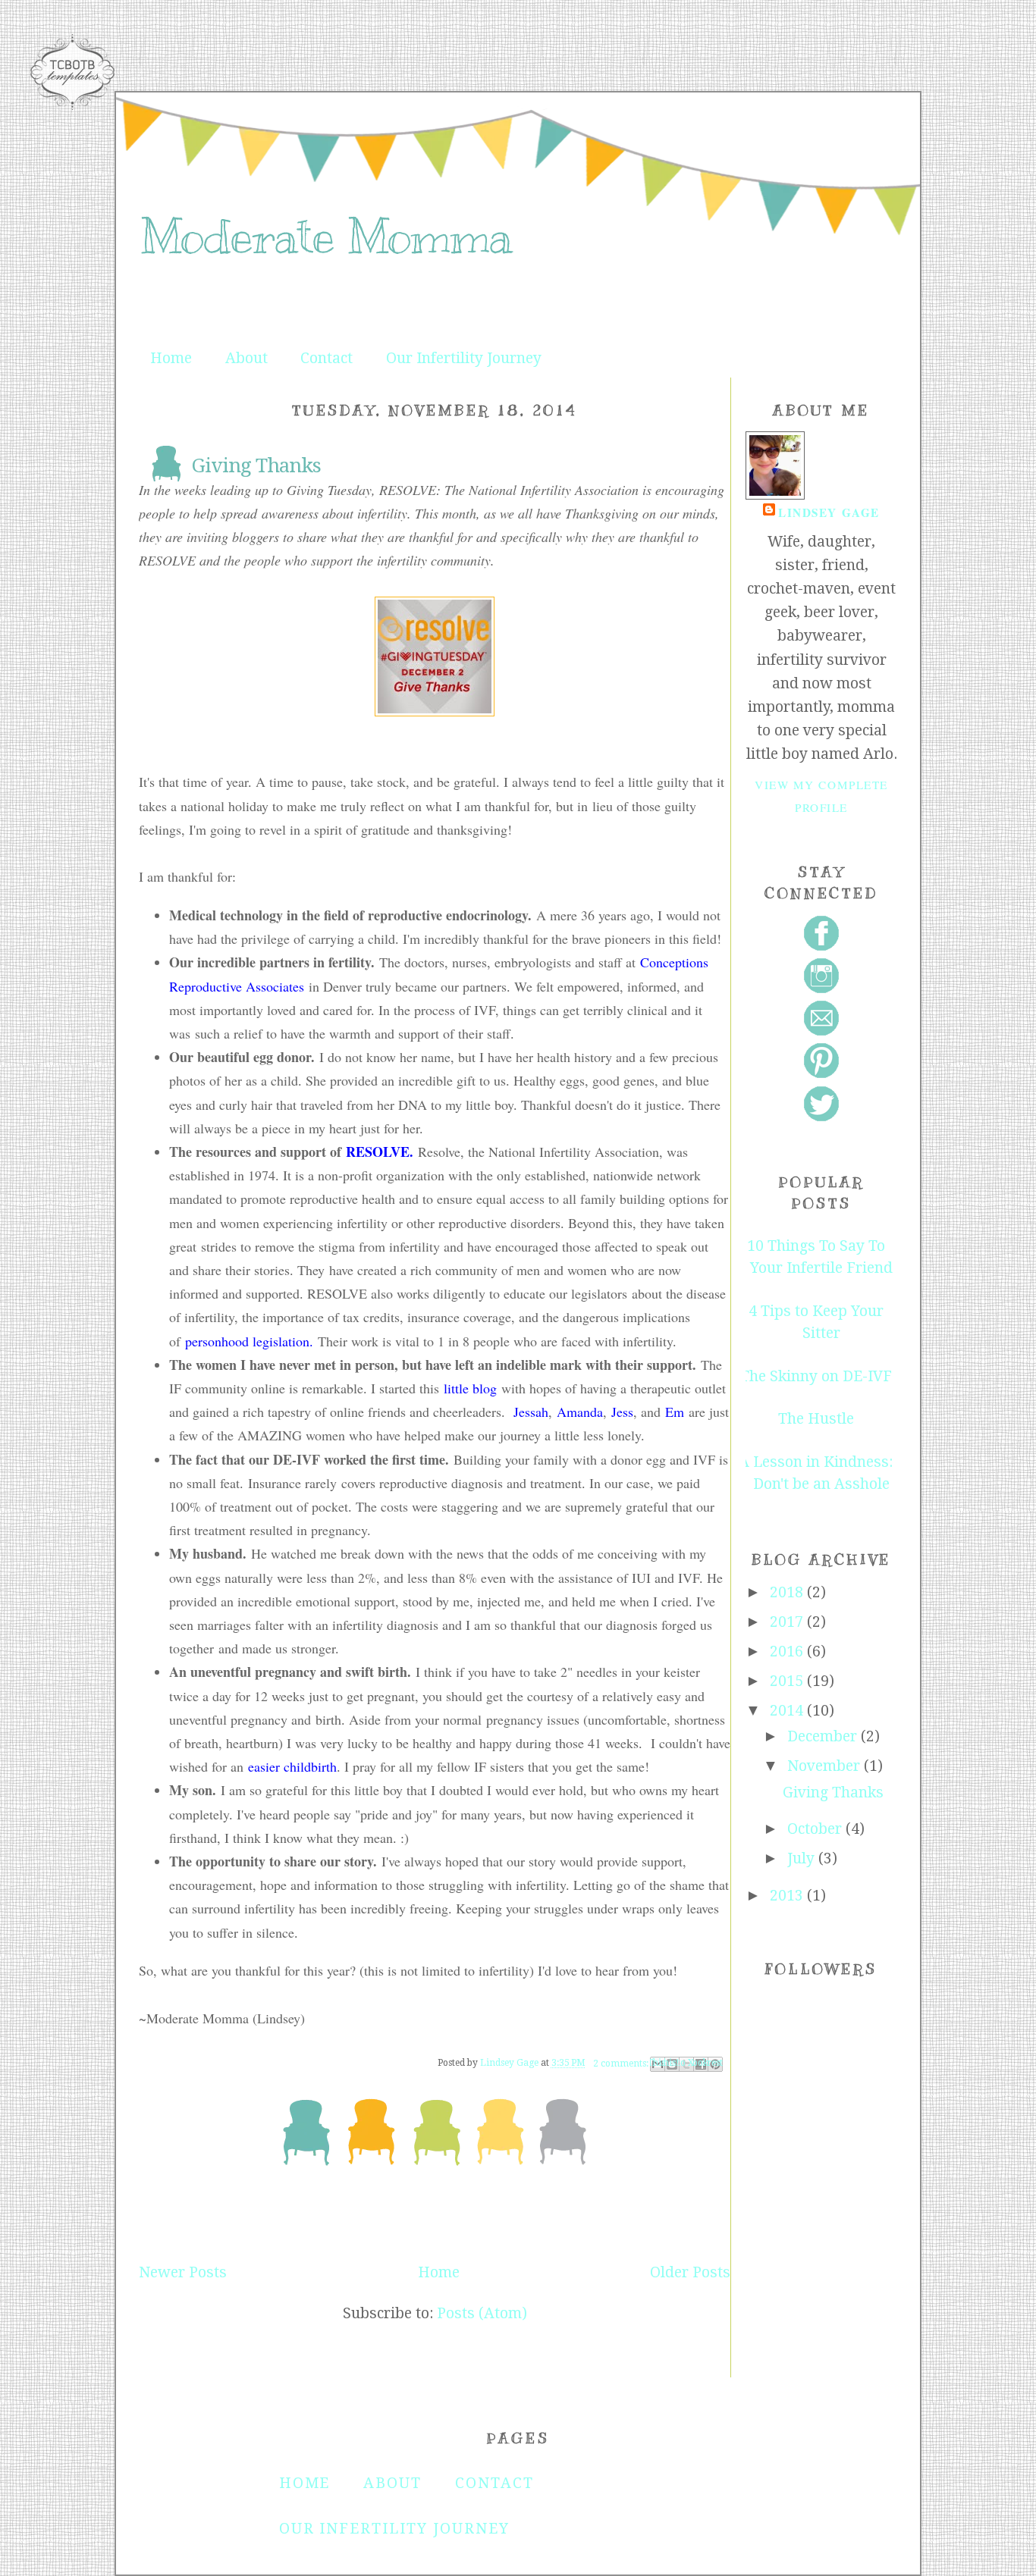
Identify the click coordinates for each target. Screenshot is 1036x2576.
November (826, 1766)
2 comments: (622, 2064)
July (803, 1858)
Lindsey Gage (829, 512)
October (816, 1829)
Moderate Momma (326, 237)
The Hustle (816, 1419)
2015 (788, 1681)
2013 (788, 1896)
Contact (326, 358)
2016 (788, 1652)
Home (171, 358)
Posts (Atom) (482, 2313)
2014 (788, 1711)
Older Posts (690, 2272)
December (824, 1736)
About (246, 358)
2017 (788, 1622)
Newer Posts (183, 2272)
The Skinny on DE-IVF (816, 1376)
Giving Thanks (256, 465)
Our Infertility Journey (464, 358)
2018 (788, 1592)
